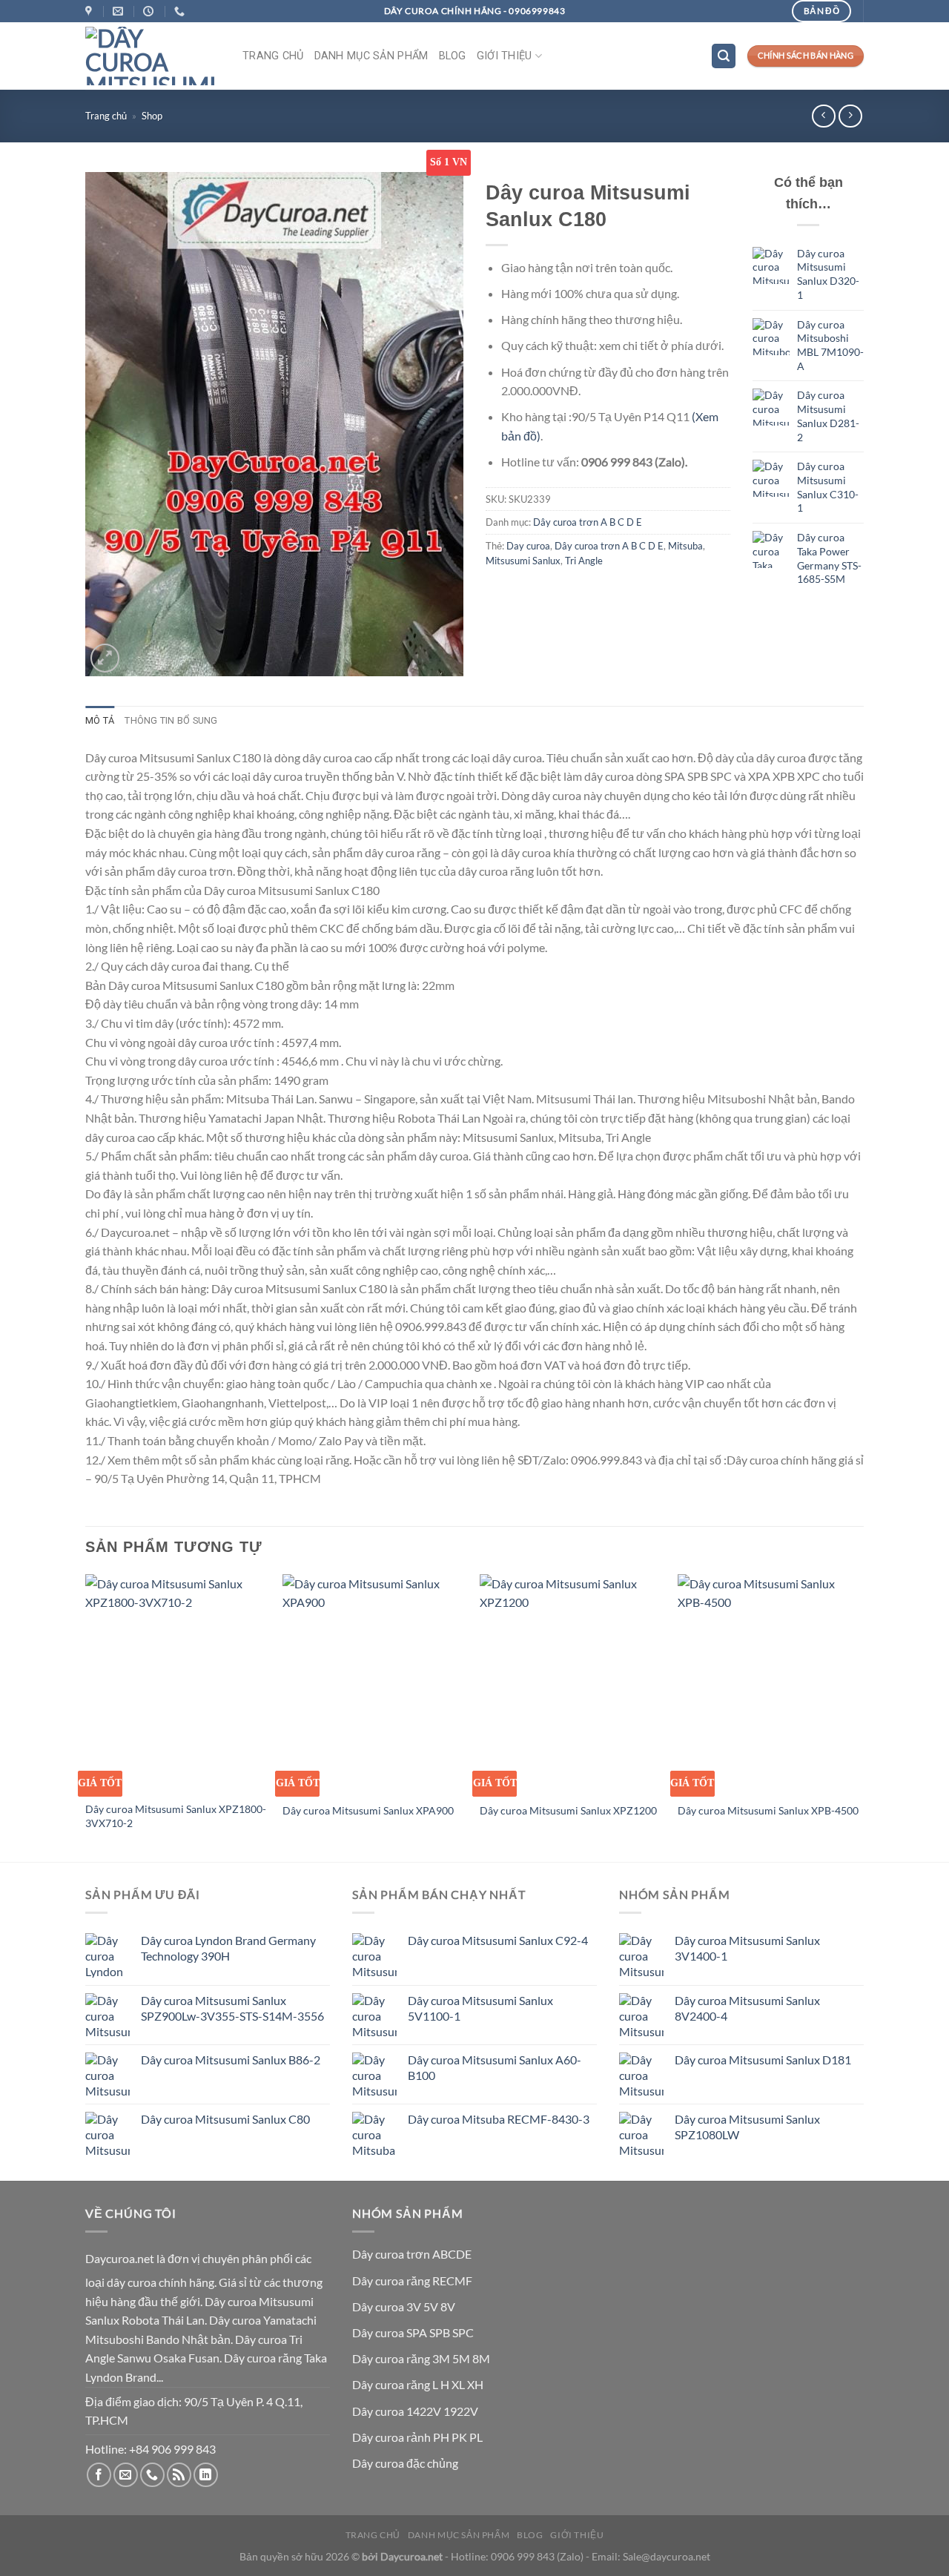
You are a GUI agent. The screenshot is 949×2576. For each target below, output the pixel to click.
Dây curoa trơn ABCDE (412, 2254)
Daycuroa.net (120, 2258)
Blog (453, 56)
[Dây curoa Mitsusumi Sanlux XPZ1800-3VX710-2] (177, 1684)
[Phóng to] (105, 658)
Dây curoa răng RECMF (412, 2281)
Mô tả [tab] (100, 720)
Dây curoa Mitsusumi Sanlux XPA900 (368, 1810)
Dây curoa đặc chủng (405, 2463)
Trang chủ (273, 56)
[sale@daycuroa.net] (120, 11)
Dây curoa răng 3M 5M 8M (421, 2358)
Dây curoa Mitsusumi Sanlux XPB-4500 (768, 1810)
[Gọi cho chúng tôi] (152, 2475)
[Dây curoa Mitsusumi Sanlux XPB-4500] (769, 1684)
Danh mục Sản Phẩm (371, 56)
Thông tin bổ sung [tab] (171, 720)
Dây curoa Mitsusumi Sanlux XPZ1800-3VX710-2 (176, 1816)
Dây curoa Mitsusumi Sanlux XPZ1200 (568, 1810)
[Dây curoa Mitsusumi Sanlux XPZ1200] (571, 1684)
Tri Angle (584, 561)
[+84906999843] (181, 11)
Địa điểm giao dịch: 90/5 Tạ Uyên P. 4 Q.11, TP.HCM (194, 2411)
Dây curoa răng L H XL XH (418, 2384)
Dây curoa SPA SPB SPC (413, 2332)
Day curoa (528, 546)
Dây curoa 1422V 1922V (415, 2411)
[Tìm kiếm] (724, 56)
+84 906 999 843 (172, 2449)
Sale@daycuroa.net (667, 2556)
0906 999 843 (523, 2556)
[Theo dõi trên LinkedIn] (206, 2475)
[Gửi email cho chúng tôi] (126, 2475)
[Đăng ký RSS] (179, 2475)
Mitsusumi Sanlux (523, 561)
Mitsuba (685, 546)
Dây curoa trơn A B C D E (588, 522)
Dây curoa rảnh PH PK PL (417, 2437)
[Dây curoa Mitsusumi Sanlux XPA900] (374, 1684)
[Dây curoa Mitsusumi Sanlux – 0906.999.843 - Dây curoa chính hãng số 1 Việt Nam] (153, 56)
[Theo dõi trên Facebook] (99, 2475)
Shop (152, 116)
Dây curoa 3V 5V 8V (404, 2306)
